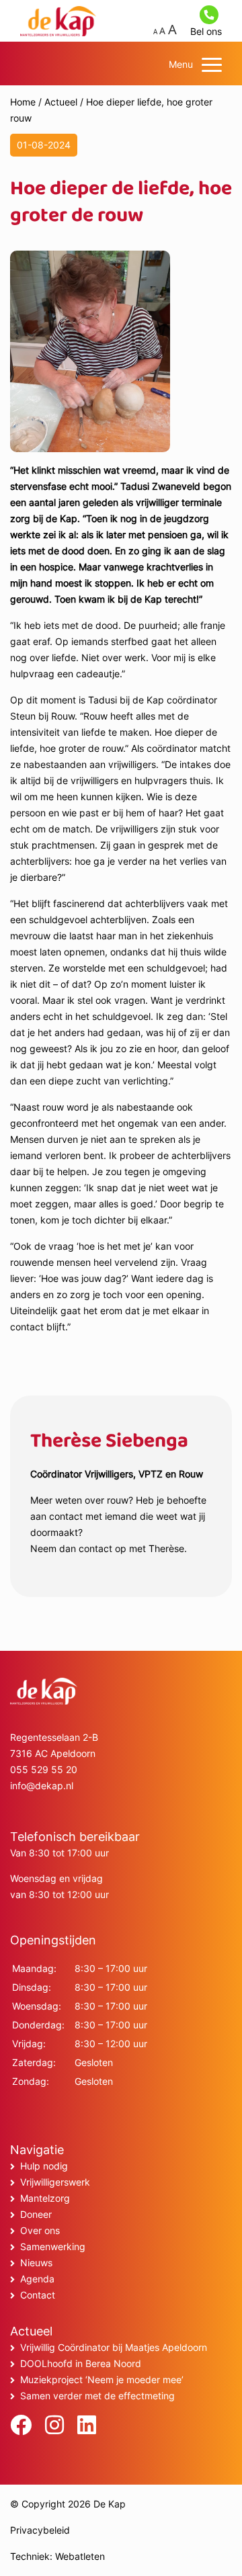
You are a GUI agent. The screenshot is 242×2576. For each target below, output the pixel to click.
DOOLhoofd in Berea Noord (81, 2363)
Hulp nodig (44, 2166)
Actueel (61, 102)
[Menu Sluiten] (212, 65)
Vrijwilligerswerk (55, 2182)
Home (23, 102)
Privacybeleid (40, 2530)
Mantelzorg (45, 2198)
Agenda (37, 2279)
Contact (38, 2295)
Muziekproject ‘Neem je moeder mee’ (102, 2379)
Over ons (40, 2230)
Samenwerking (53, 2246)
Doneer (36, 2214)
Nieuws (36, 2263)
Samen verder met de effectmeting (97, 2396)
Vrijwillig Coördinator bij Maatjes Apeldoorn (114, 2347)
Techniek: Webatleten (57, 2556)
